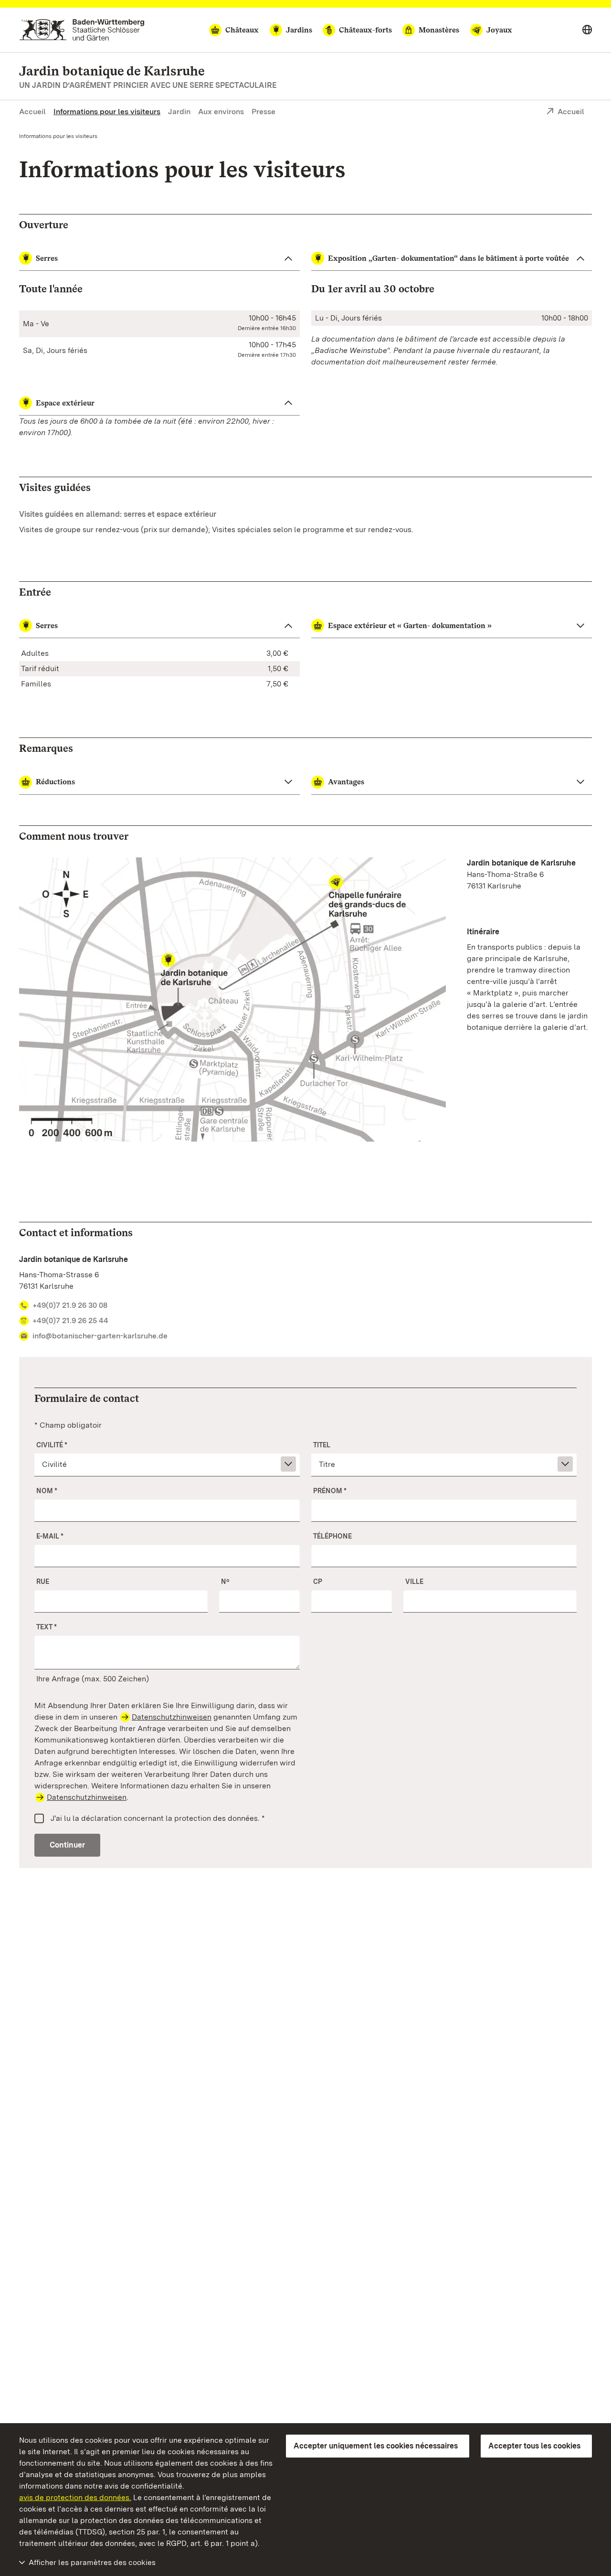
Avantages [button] (346, 782)
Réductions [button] (55, 782)
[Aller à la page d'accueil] (82, 30)
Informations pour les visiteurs (107, 112)
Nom (47, 1491)
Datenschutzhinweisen (172, 1717)
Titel (322, 1445)
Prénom (330, 1491)
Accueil (32, 112)
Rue (43, 1582)
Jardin (179, 112)
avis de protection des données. (75, 2497)
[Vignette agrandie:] (232, 1001)
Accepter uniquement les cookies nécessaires (376, 2446)
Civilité (52, 1445)
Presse (263, 112)
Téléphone (332, 1536)
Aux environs (221, 112)
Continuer (67, 1845)
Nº (225, 1582)
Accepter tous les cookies (534, 2446)
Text (47, 1627)
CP (318, 1582)
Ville (414, 1582)
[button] (159, 626)
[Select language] (587, 30)
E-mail (50, 1536)
